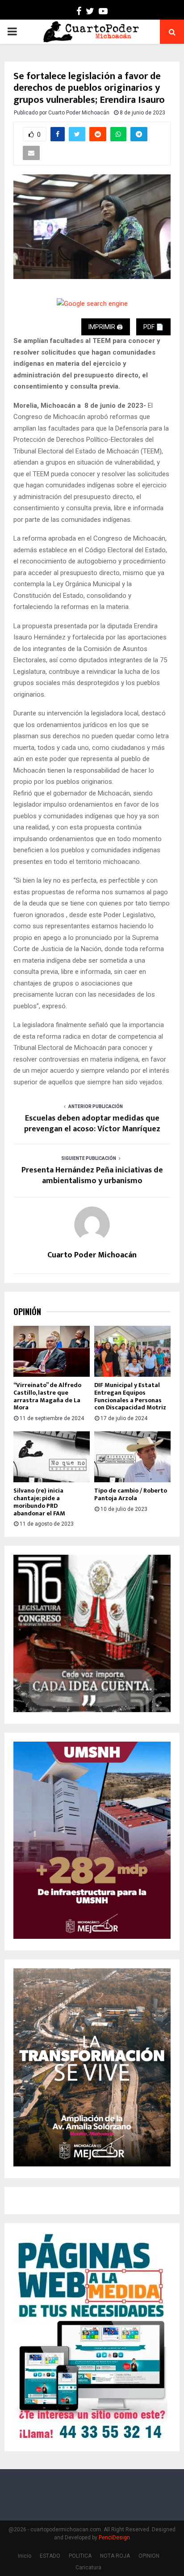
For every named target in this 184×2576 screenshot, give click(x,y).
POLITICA (80, 2556)
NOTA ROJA (115, 2556)
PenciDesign (114, 2538)
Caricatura (88, 2568)
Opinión (27, 1312)
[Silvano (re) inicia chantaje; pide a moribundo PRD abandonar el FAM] (52, 1457)
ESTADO (50, 2556)
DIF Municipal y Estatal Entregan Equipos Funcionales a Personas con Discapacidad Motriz (130, 1396)
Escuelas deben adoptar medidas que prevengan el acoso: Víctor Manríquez (92, 1124)
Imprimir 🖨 (106, 327)
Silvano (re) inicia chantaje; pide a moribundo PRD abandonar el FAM (39, 1502)
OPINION (149, 2556)
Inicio (25, 2556)
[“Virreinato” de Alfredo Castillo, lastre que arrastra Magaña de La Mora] (52, 1351)
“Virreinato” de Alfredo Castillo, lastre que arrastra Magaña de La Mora (47, 1396)
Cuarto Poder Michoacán (79, 113)
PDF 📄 (153, 327)
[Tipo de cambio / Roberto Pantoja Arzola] (132, 1457)
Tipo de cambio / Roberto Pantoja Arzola (131, 1494)
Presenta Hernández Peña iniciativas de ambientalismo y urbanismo (92, 1176)
